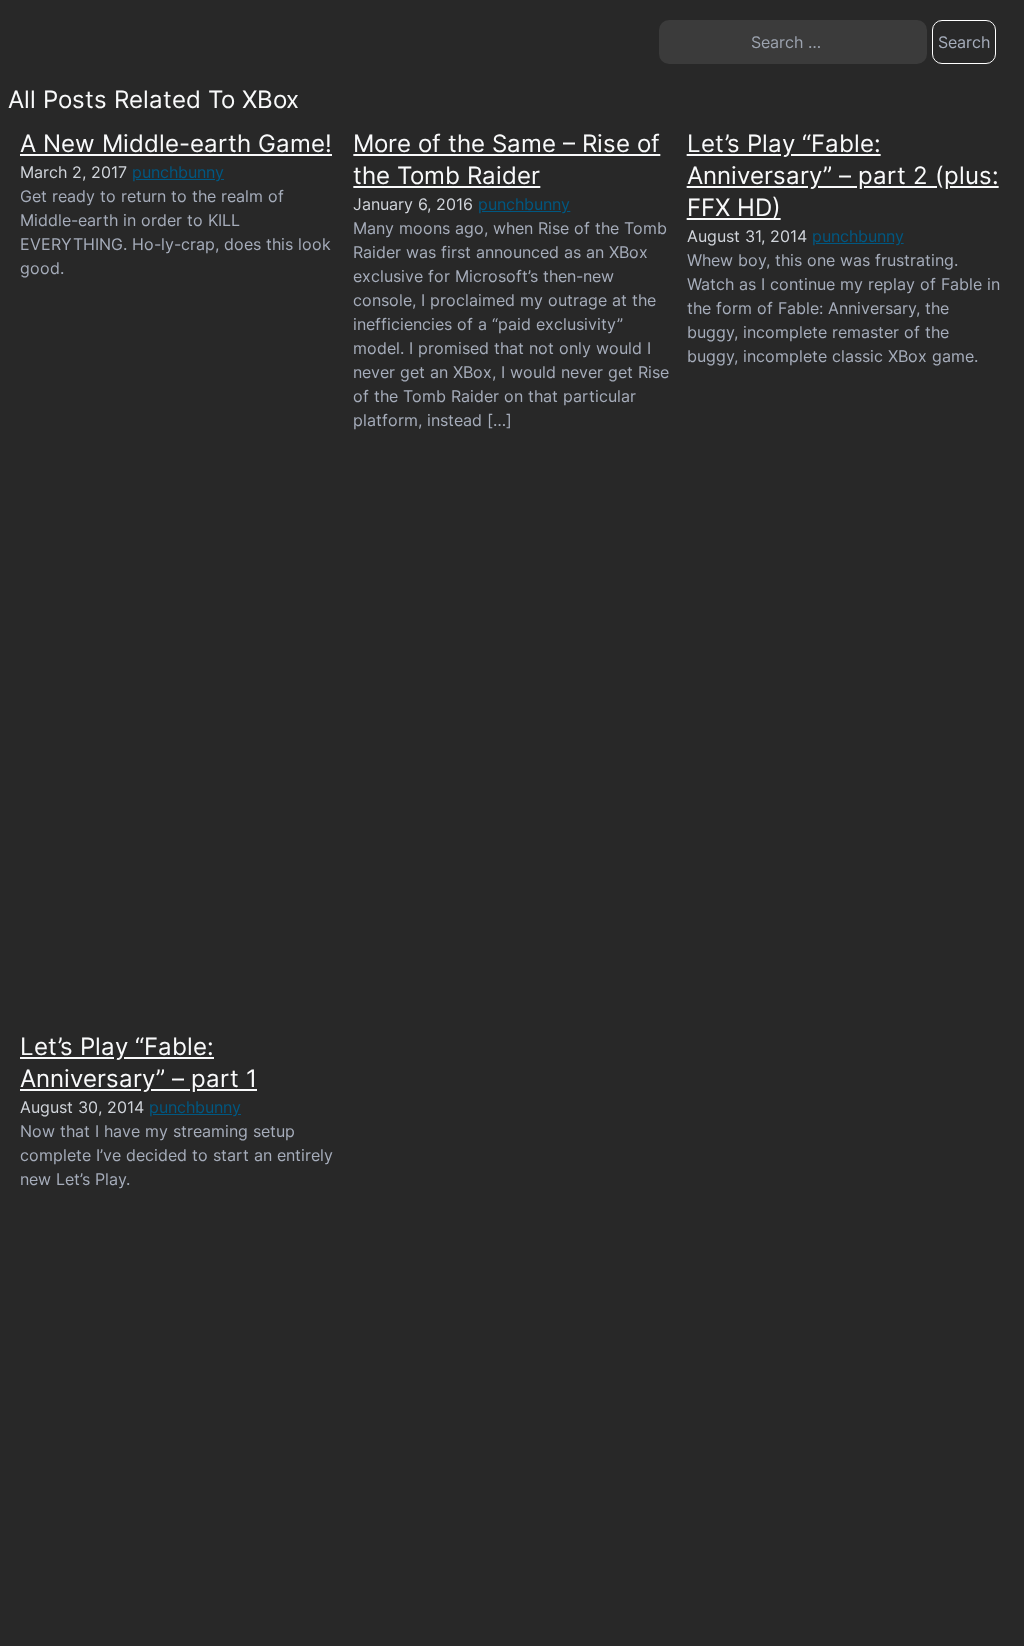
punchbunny (178, 172)
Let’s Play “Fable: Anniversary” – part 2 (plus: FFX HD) (843, 175)
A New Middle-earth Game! (176, 143)
